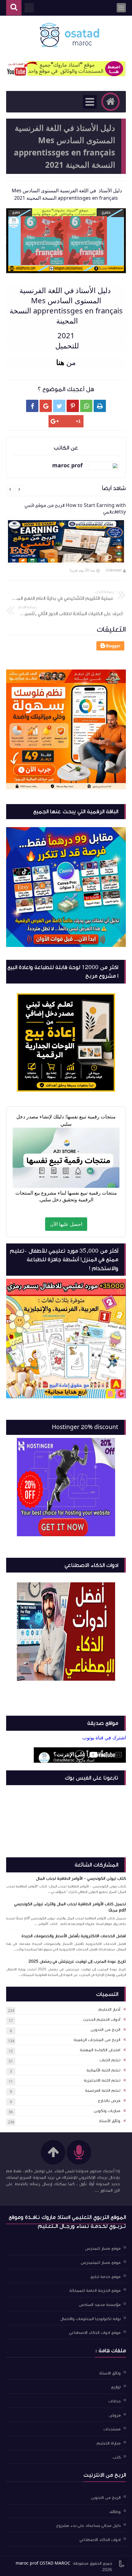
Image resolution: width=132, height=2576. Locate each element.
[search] (14, 8)
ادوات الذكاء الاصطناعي (100, 2540)
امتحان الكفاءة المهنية (100, 2050)
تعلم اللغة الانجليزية (102, 2080)
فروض (115, 2415)
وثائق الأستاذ (109, 2121)
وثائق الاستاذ (110, 2373)
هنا (60, 362)
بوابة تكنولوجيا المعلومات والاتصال (90, 2319)
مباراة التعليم (109, 2443)
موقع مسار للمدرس (103, 2248)
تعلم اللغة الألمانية (103, 2070)
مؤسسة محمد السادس (100, 2305)
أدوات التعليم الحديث (102, 2020)
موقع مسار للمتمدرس (101, 2263)
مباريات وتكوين (107, 2111)
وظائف (115, 2511)
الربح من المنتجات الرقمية (97, 2040)
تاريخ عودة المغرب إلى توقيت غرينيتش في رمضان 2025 (77, 1961)
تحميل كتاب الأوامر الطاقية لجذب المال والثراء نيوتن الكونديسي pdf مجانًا (70, 1907)
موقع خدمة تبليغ (106, 2276)
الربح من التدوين (105, 2030)
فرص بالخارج (109, 2101)
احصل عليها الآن (66, 1224)
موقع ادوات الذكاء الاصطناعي (95, 2333)
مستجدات (112, 2429)
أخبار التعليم (109, 2009)
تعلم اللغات (110, 2060)
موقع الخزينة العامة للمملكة (95, 2291)
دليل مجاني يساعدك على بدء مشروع (88, 2526)
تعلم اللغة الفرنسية (103, 2091)
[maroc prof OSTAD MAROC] (69, 35)
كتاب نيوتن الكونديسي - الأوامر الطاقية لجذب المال (81, 1879)
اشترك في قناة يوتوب (104, 1738)
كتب (117, 2457)
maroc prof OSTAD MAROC (43, 2563)
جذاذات (115, 2401)
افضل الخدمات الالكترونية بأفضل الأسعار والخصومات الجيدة (74, 1936)
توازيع (116, 2387)
